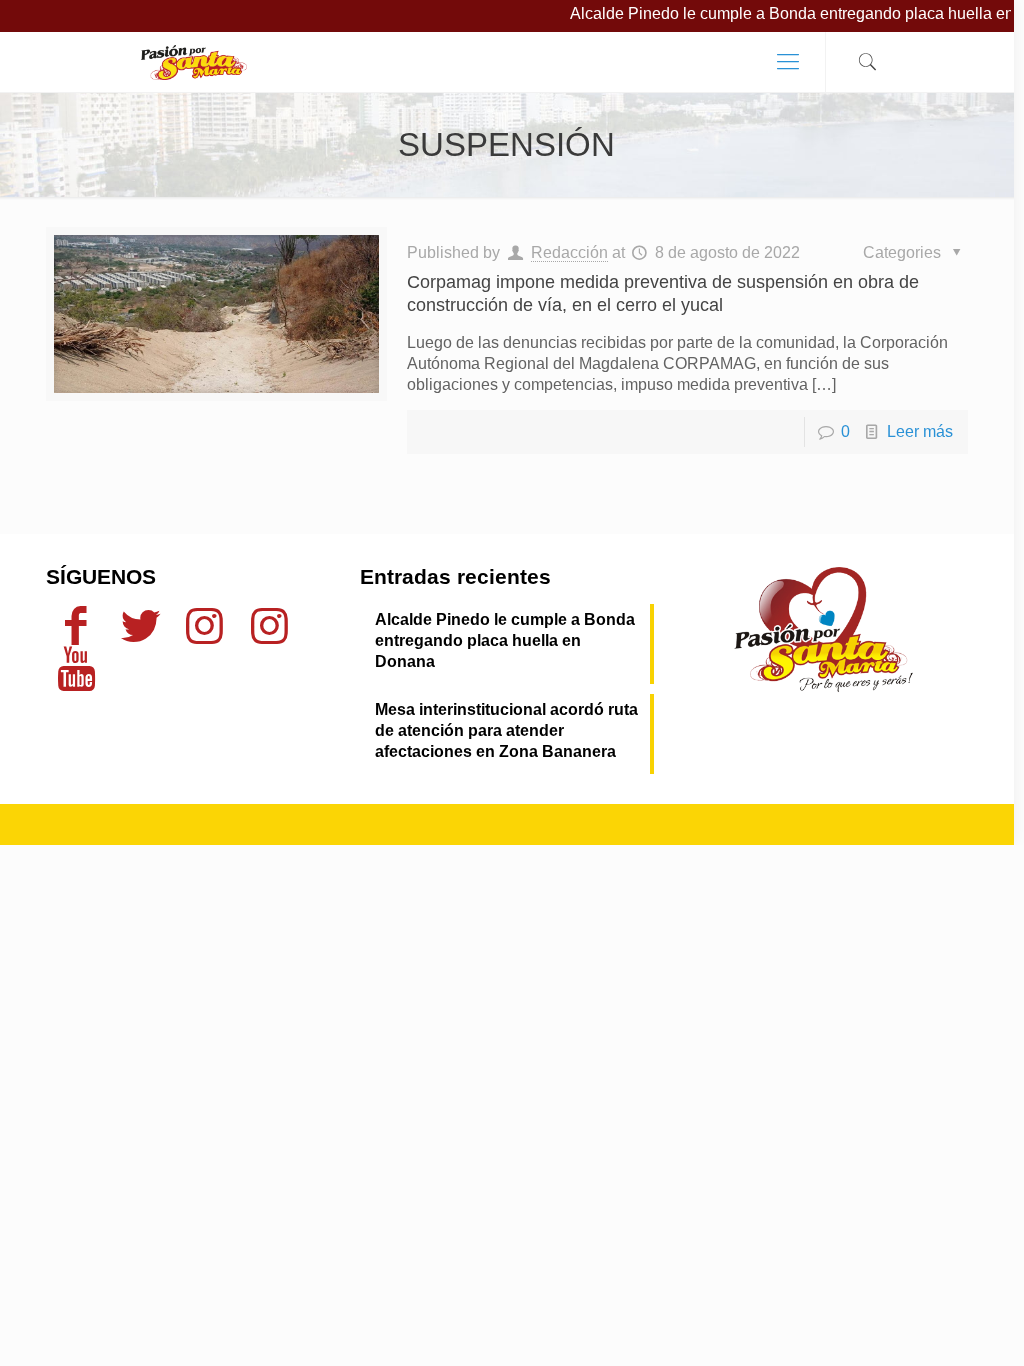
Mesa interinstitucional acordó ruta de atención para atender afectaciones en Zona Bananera (506, 730)
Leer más (920, 431)
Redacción (569, 252)
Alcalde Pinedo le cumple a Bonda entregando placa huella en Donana (505, 640)
